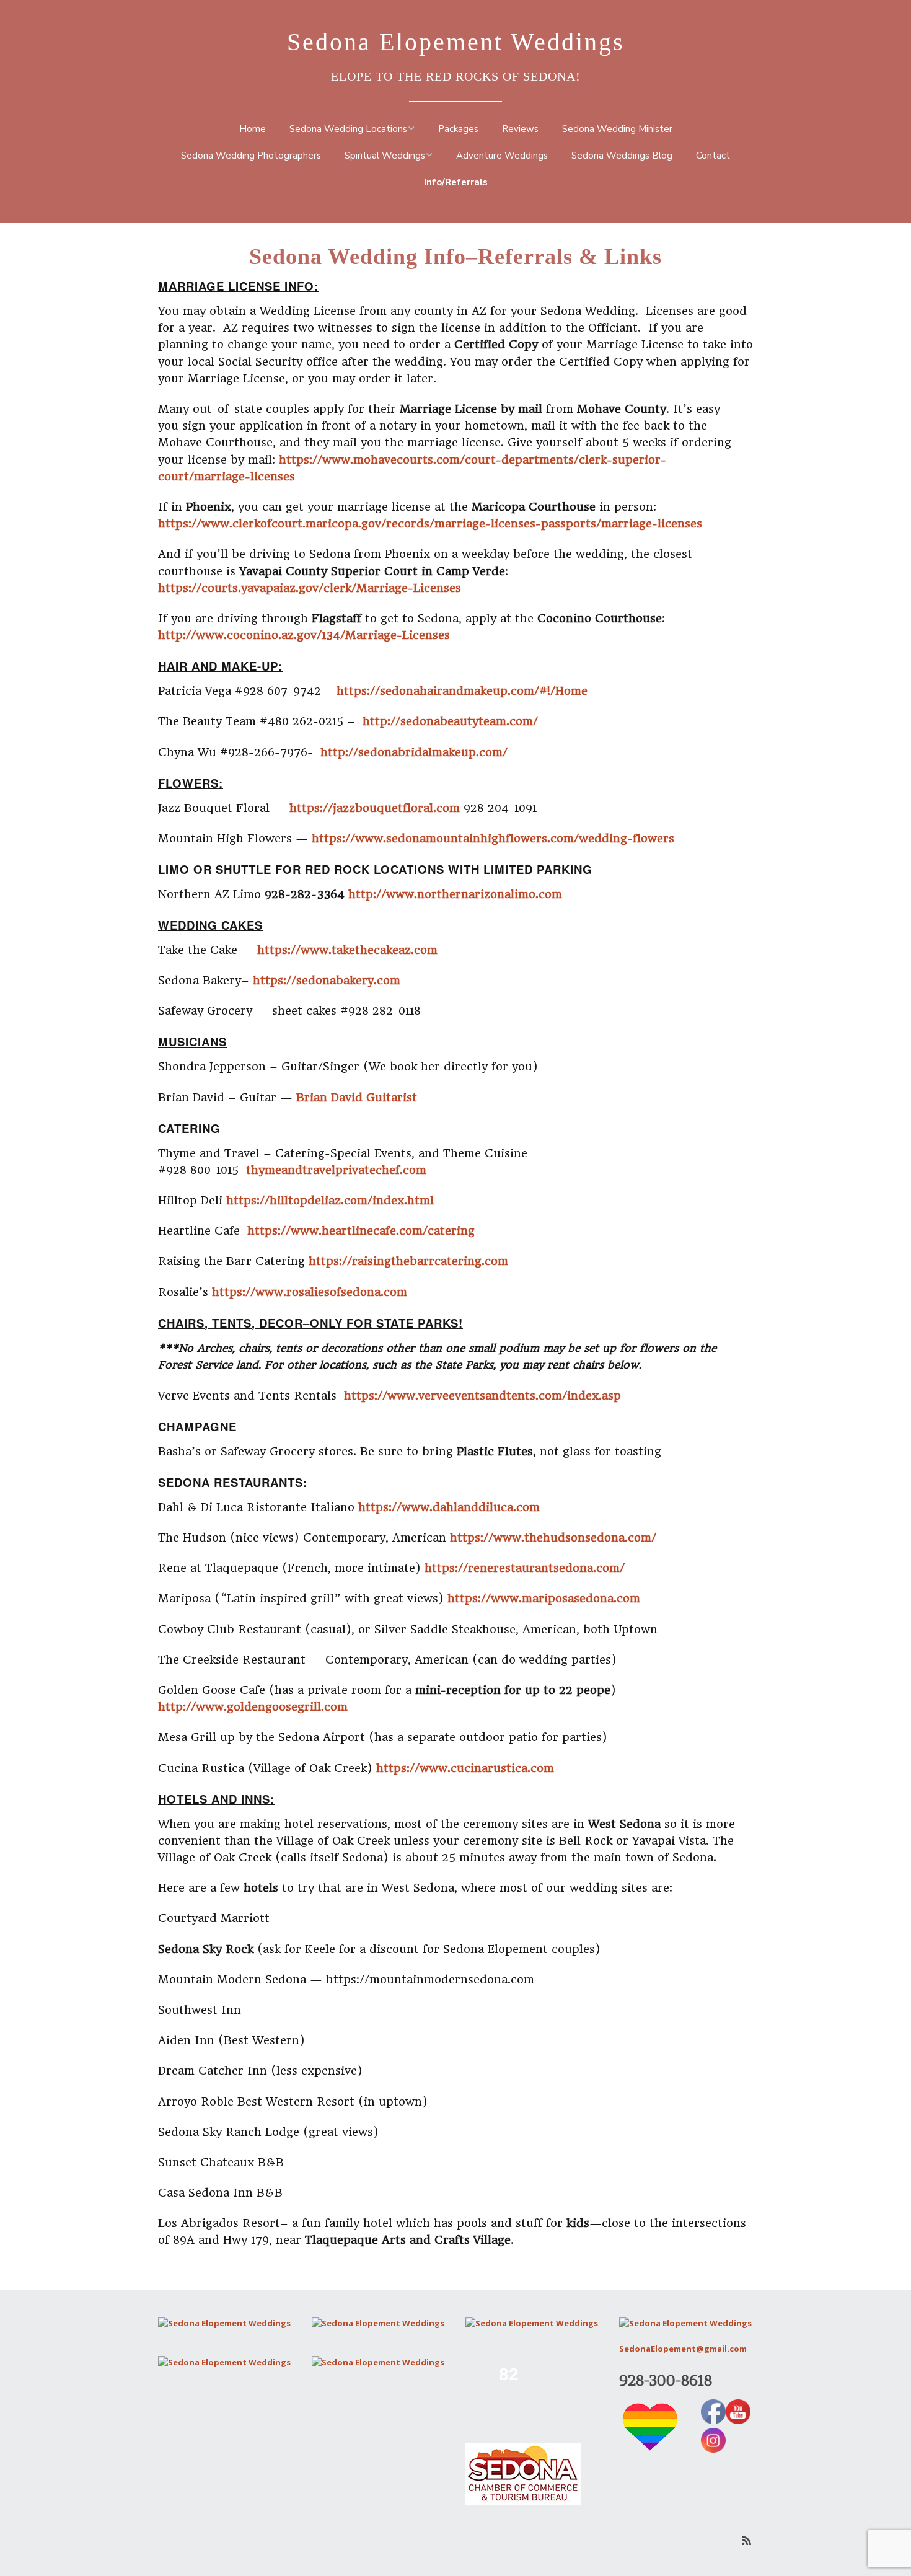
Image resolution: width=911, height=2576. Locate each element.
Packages (458, 129)
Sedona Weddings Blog (622, 156)
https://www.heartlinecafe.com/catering (361, 1231)
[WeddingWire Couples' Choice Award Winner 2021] (378, 2323)
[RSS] (746, 2540)
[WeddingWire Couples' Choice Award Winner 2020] (224, 2323)
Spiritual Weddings (385, 156)
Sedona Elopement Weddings (456, 42)
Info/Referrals (456, 182)
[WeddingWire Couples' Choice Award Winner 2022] (532, 2323)
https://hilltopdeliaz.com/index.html (330, 1200)
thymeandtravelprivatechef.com (336, 1170)
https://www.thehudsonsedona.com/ (553, 1537)
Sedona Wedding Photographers (251, 156)
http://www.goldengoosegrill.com (253, 1707)
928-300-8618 (666, 2380)
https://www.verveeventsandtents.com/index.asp (482, 1396)
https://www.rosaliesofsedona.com (310, 1292)
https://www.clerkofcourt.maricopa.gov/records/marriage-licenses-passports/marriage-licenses (430, 523)
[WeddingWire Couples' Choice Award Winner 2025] (224, 2362)
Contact (713, 156)
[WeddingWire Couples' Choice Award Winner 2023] (685, 2323)
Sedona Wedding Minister (617, 129)
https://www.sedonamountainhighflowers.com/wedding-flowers (493, 838)
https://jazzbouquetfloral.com (376, 808)
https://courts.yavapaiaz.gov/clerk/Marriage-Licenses (310, 588)
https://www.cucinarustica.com (465, 1768)
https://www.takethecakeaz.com (347, 950)
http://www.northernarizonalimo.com (457, 894)
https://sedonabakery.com (327, 980)
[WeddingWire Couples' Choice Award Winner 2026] (378, 2362)
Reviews (520, 129)
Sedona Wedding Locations (348, 129)
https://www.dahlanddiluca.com (449, 1507)
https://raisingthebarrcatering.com (408, 1261)
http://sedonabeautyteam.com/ (450, 721)
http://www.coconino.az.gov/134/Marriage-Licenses (304, 635)
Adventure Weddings (502, 156)
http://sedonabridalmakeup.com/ (414, 752)
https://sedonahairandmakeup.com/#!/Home (462, 691)
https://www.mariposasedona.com (544, 1598)
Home (253, 129)
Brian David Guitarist (357, 1097)
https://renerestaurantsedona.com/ (525, 1568)
